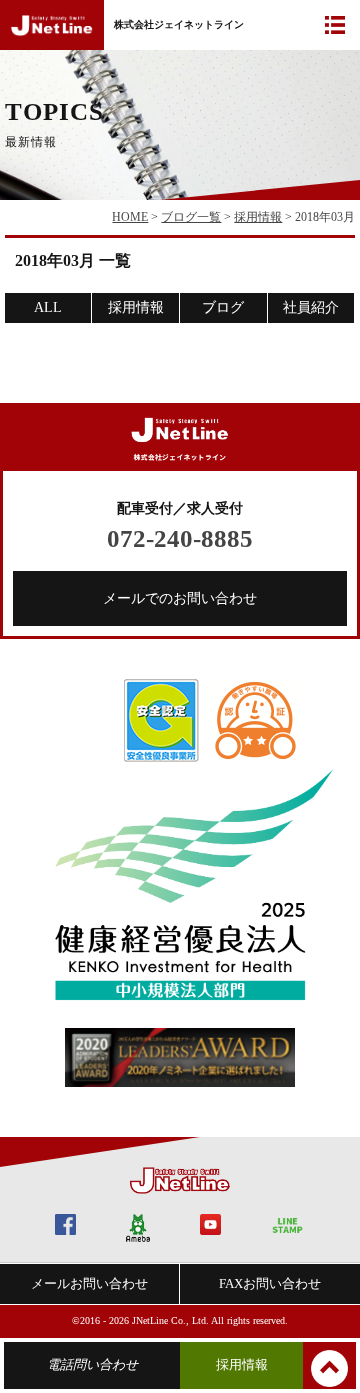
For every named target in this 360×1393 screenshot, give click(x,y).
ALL (48, 307)
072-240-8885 (180, 538)
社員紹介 (311, 307)
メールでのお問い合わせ (180, 598)
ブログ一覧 (191, 217)
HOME (130, 217)
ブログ (223, 307)
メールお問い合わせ (89, 1283)
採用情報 (258, 217)
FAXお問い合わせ (270, 1283)
